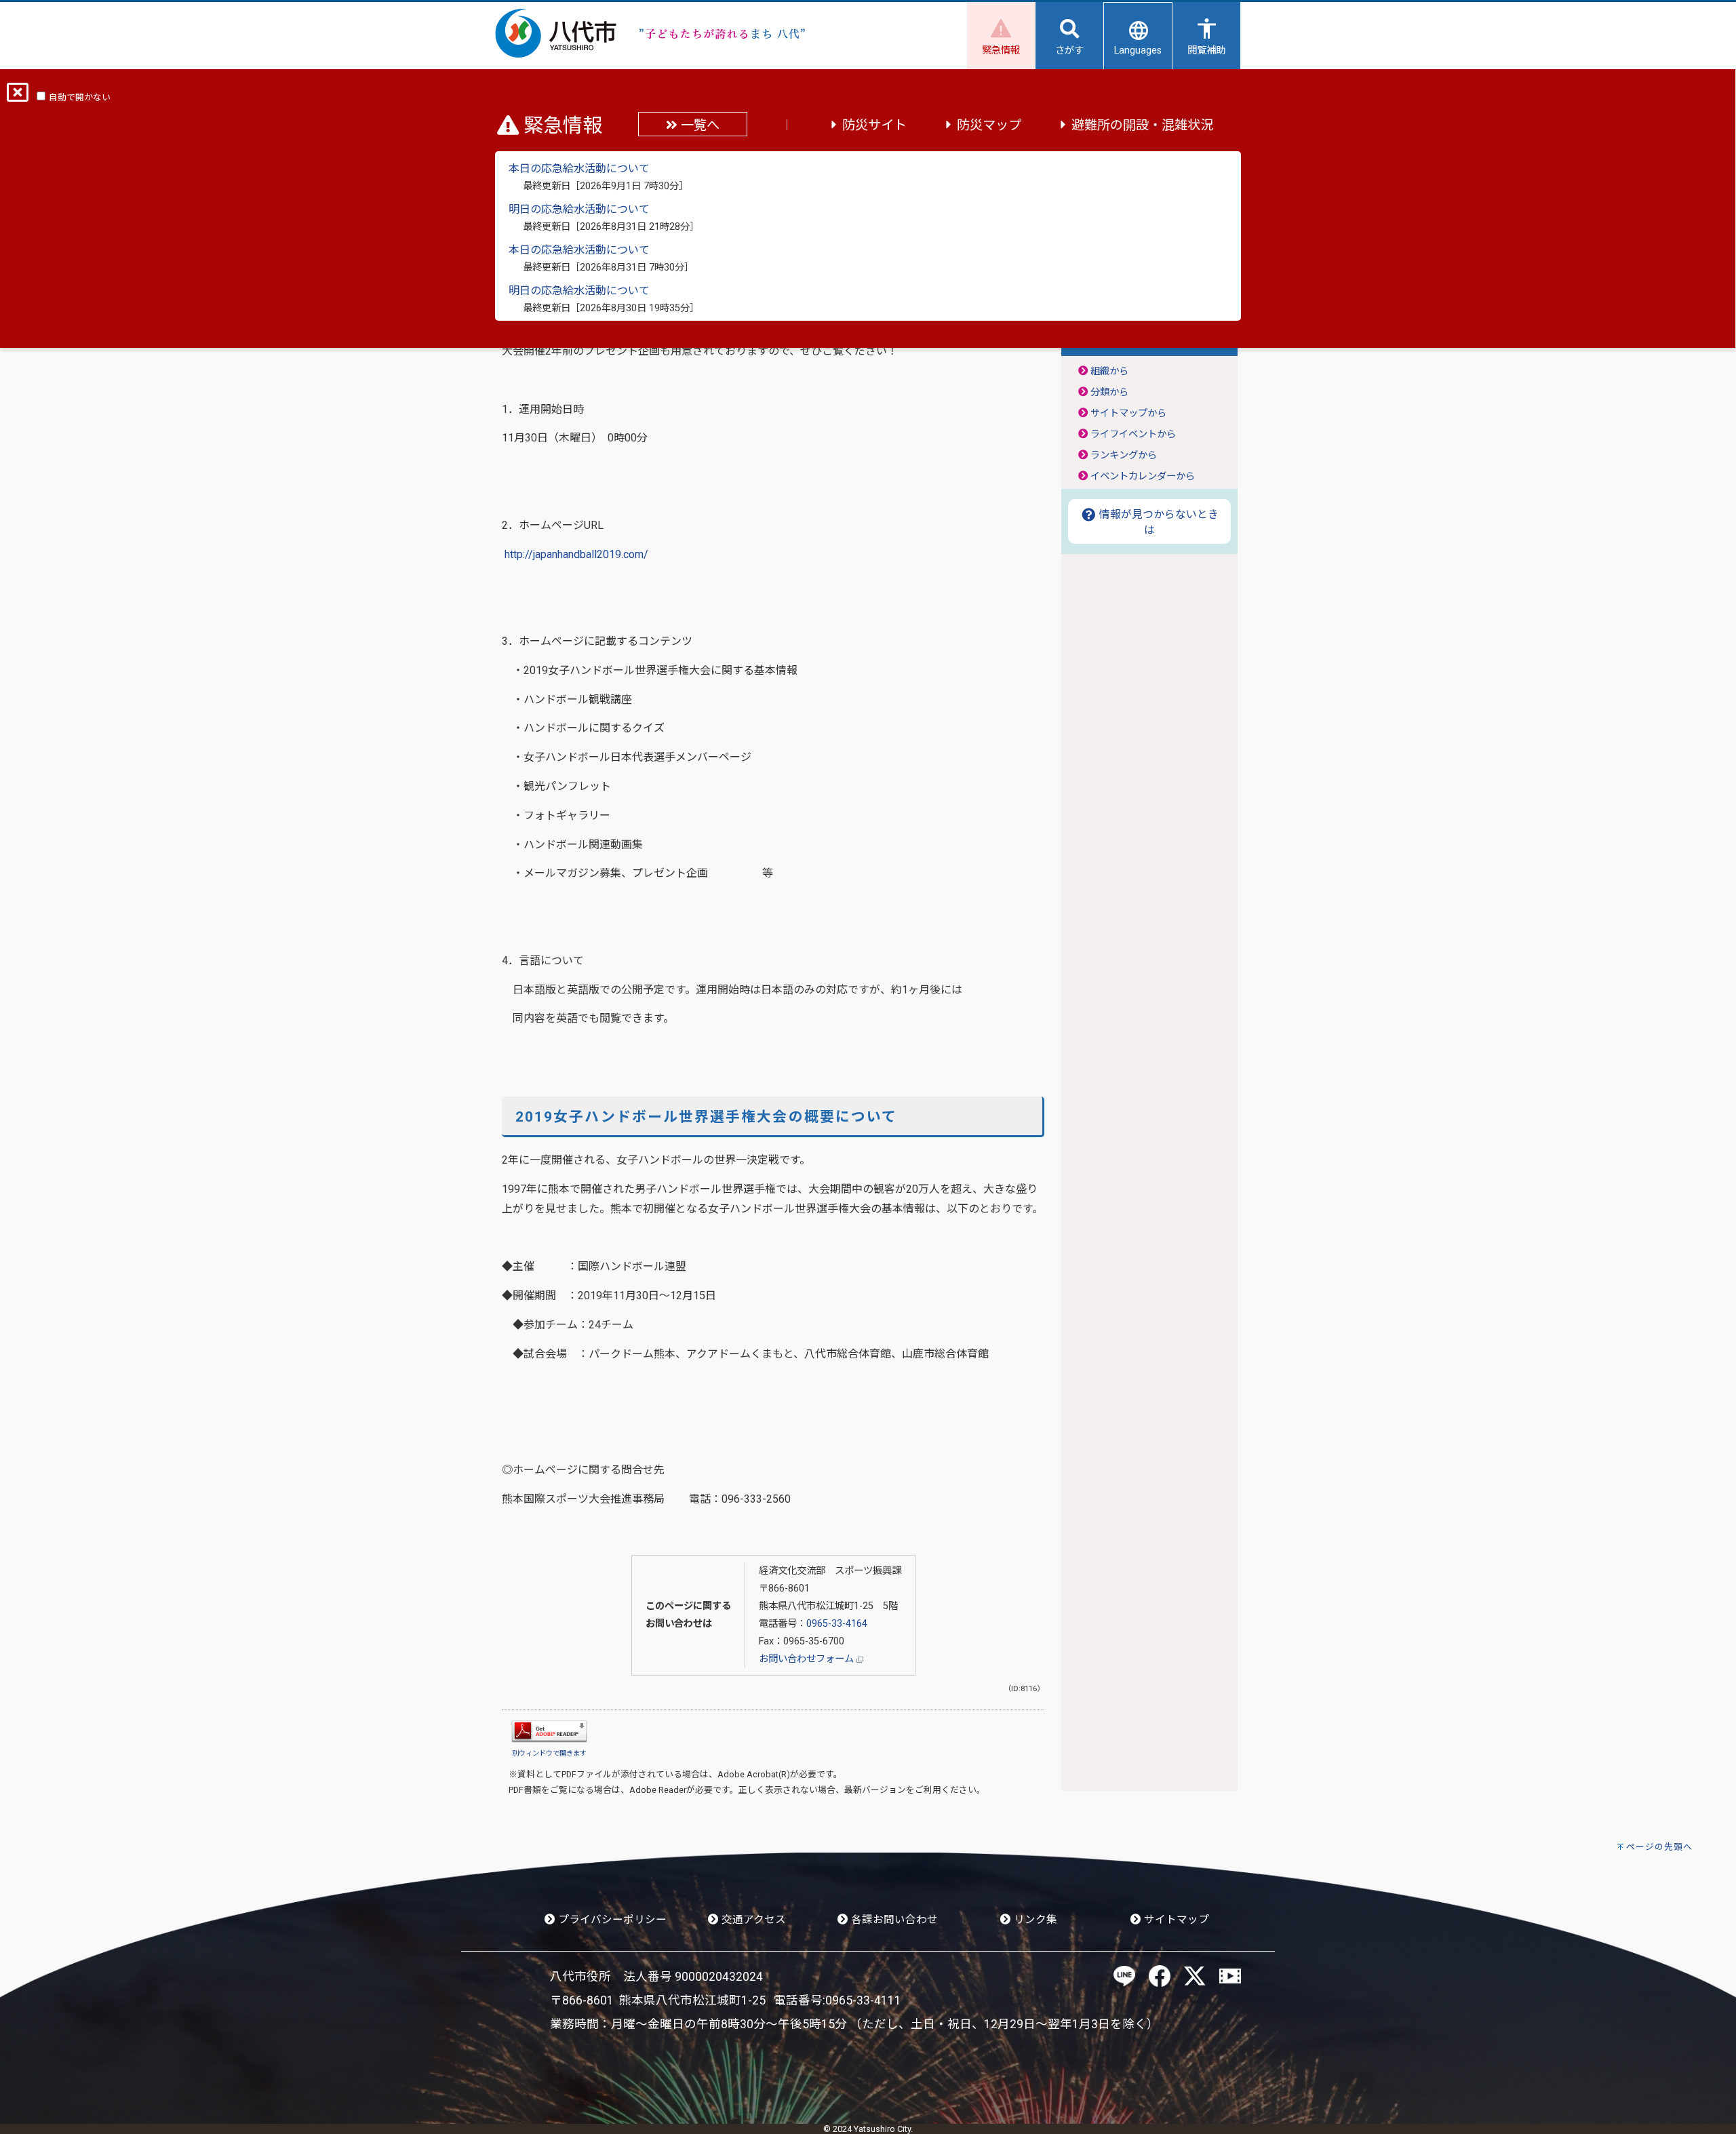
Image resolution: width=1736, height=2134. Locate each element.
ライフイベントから (1133, 434)
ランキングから (1124, 455)
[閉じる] (18, 97)
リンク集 (1034, 1920)
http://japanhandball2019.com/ (576, 554)
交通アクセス (752, 1920)
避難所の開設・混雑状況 (1142, 125)
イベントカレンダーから (1143, 476)
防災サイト (874, 125)
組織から (1109, 371)
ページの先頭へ (1659, 1847)
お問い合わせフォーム (808, 1659)
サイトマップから (1128, 413)
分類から (1109, 392)
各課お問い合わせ (893, 1920)
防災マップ (989, 125)
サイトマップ (1175, 1920)
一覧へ (698, 125)
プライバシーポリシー (611, 1920)
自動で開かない (80, 97)
